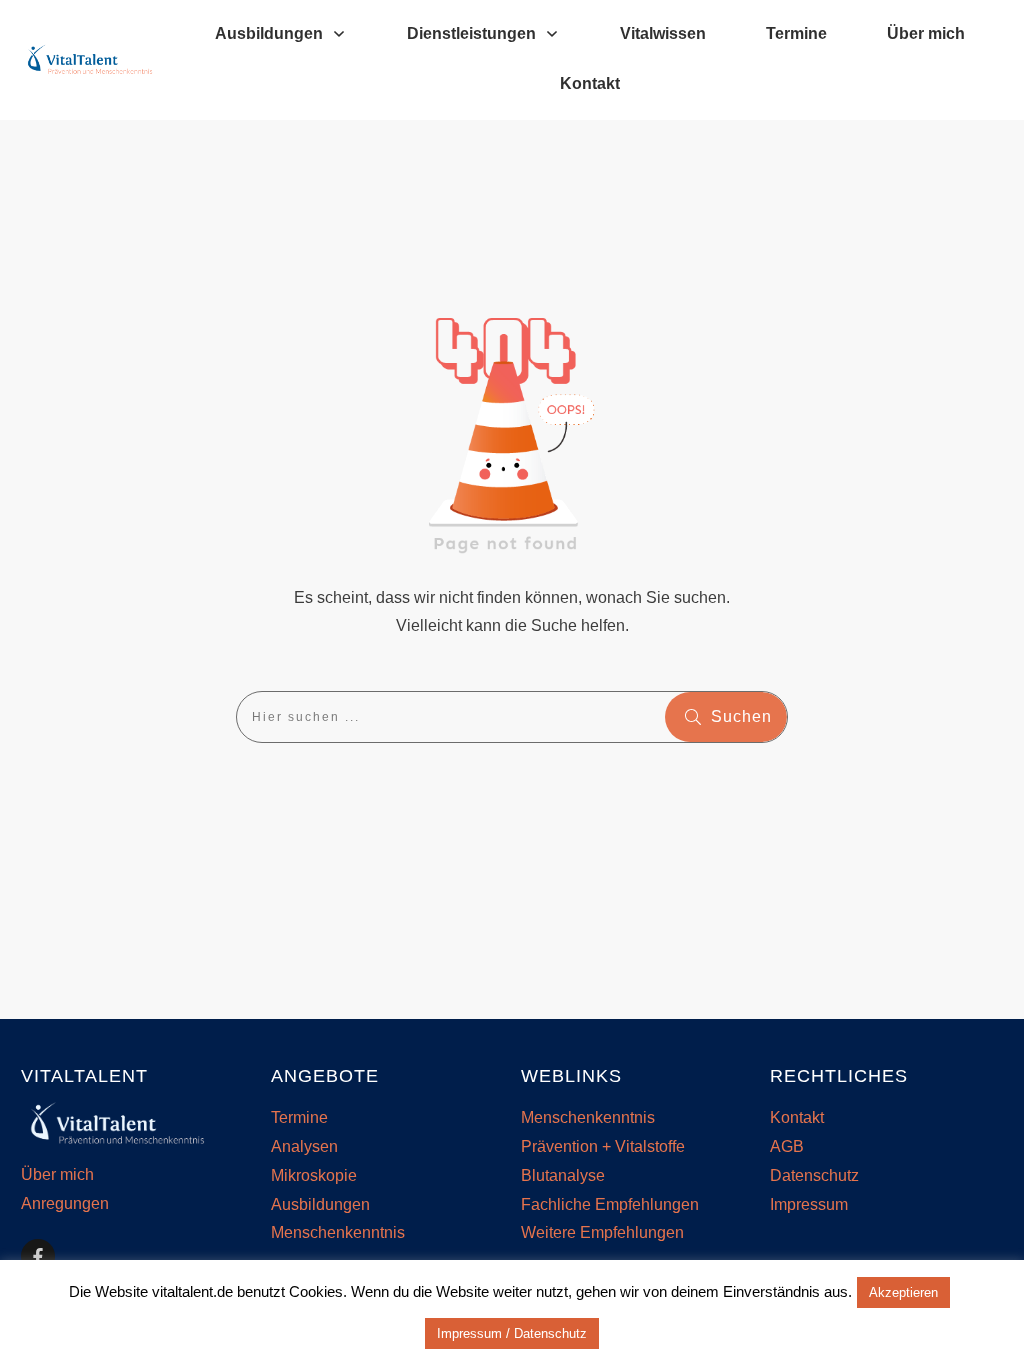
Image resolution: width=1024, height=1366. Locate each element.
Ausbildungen (320, 1204)
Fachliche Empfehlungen (610, 1204)
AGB (787, 1146)
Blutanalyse (563, 1175)
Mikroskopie (314, 1175)
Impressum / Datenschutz (512, 1333)
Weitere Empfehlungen (602, 1232)
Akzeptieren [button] (903, 1292)
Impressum (809, 1204)
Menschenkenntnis (338, 1232)
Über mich (57, 1174)
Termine (299, 1117)
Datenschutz (814, 1175)
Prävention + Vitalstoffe (603, 1146)
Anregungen (65, 1203)
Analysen (304, 1146)
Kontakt (797, 1117)
